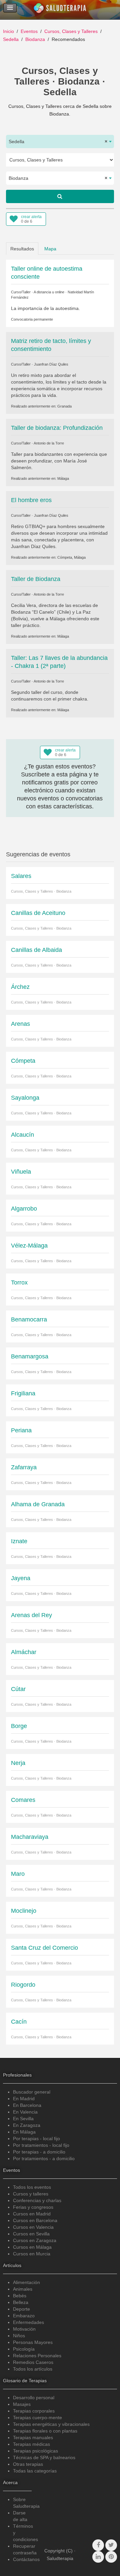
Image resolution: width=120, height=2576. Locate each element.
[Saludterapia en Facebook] (98, 2545)
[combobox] (60, 142)
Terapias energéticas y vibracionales (51, 2424)
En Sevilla (23, 2119)
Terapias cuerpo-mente (37, 2418)
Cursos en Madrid (32, 2214)
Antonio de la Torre (49, 443)
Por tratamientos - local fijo (41, 2145)
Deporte (21, 2309)
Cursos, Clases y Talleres (71, 31)
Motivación (24, 2329)
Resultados (22, 249)
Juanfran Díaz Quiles (51, 364)
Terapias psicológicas (35, 2451)
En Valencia (25, 2112)
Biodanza (35, 39)
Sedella (11, 39)
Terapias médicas (31, 2444)
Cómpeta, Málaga (71, 557)
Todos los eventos (32, 2187)
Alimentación (26, 2282)
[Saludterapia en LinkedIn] (98, 2557)
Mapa (50, 249)
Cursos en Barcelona (35, 2220)
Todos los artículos (33, 2369)
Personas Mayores (33, 2342)
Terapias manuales (33, 2437)
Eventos (29, 31)
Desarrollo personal (34, 2398)
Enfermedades (28, 2322)
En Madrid (24, 2099)
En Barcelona (27, 2105)
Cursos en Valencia (33, 2227)
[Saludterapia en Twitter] (111, 2545)
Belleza (21, 2302)
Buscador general (32, 2092)
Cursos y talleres (31, 2194)
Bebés (20, 2296)
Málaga (63, 478)
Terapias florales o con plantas (45, 2431)
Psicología (24, 2349)
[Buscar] (60, 196)
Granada (64, 406)
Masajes (22, 2404)
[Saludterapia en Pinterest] (111, 2557)
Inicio (8, 31)
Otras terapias (28, 2464)
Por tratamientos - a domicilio (44, 2158)
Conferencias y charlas (37, 2200)
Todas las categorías (35, 2471)
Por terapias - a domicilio (39, 2152)
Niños (19, 2336)
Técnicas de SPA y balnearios (44, 2457)
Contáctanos (26, 2559)
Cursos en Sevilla (31, 2234)
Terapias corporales (34, 2411)
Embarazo (24, 2316)
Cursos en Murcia (32, 2254)
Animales (23, 2289)
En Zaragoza (27, 2125)
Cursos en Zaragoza (35, 2240)
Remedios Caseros (33, 2362)
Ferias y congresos (33, 2207)
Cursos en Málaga (32, 2247)
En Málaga (24, 2132)
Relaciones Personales (37, 2356)
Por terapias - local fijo (36, 2139)
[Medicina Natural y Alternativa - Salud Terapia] (60, 10)
